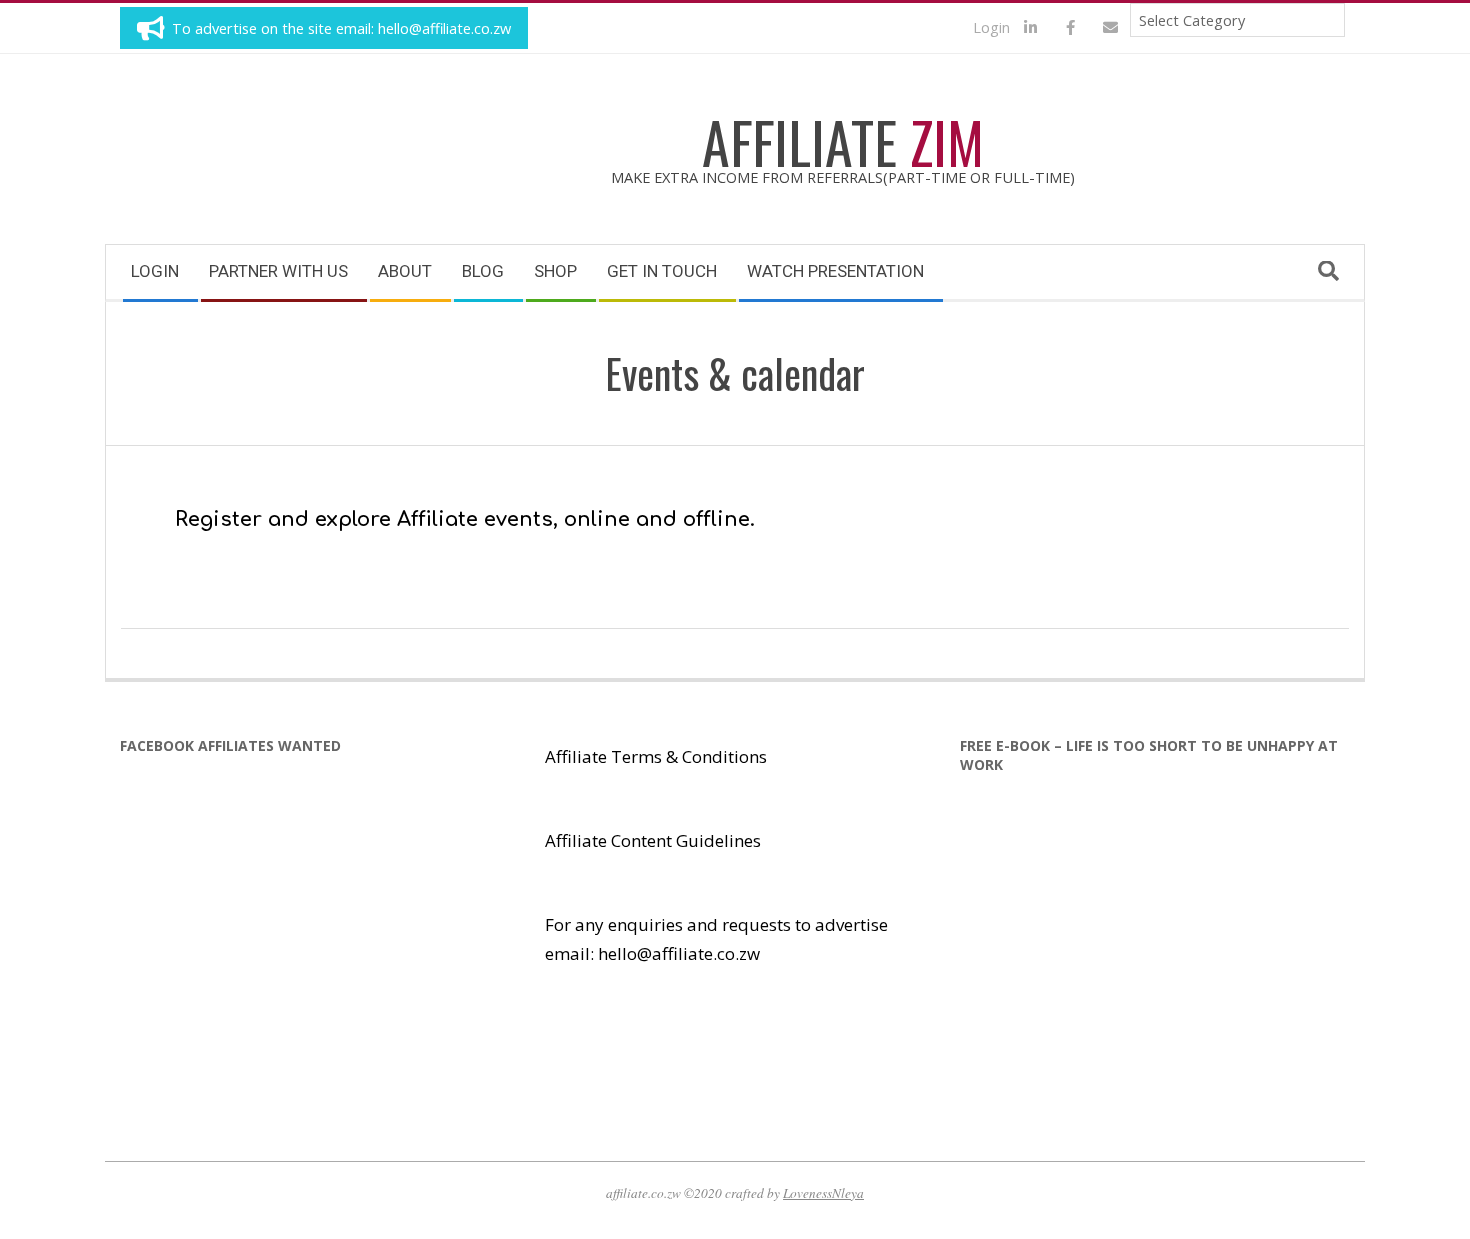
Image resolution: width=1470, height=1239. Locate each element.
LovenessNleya (823, 1193)
